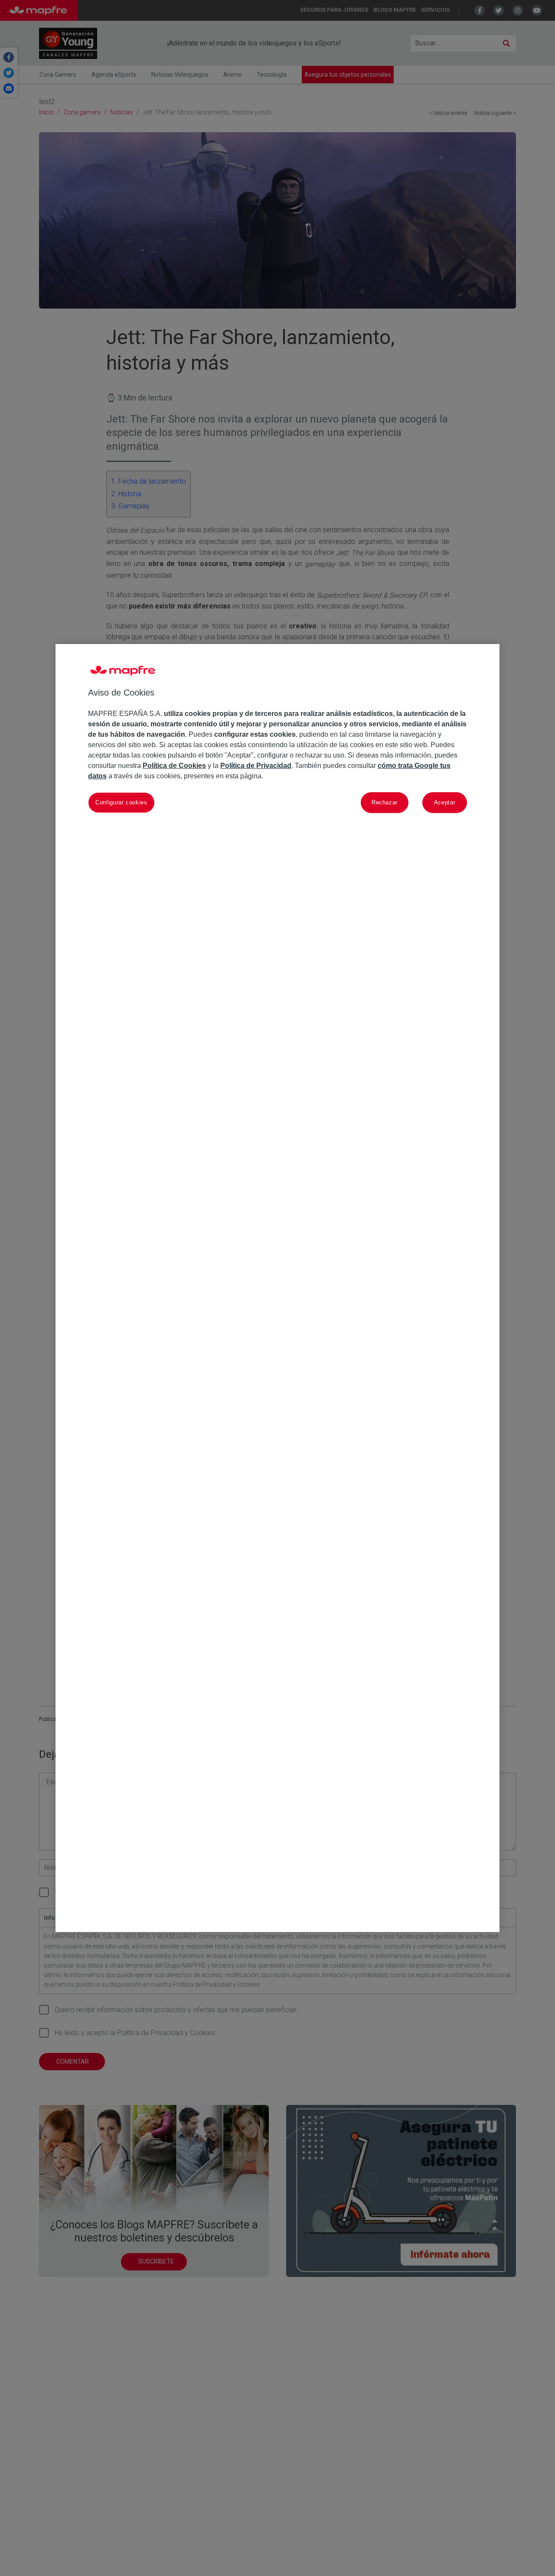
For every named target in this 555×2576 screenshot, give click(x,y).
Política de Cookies (174, 766)
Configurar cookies (121, 803)
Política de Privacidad (256, 766)
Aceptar (445, 803)
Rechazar (385, 803)
